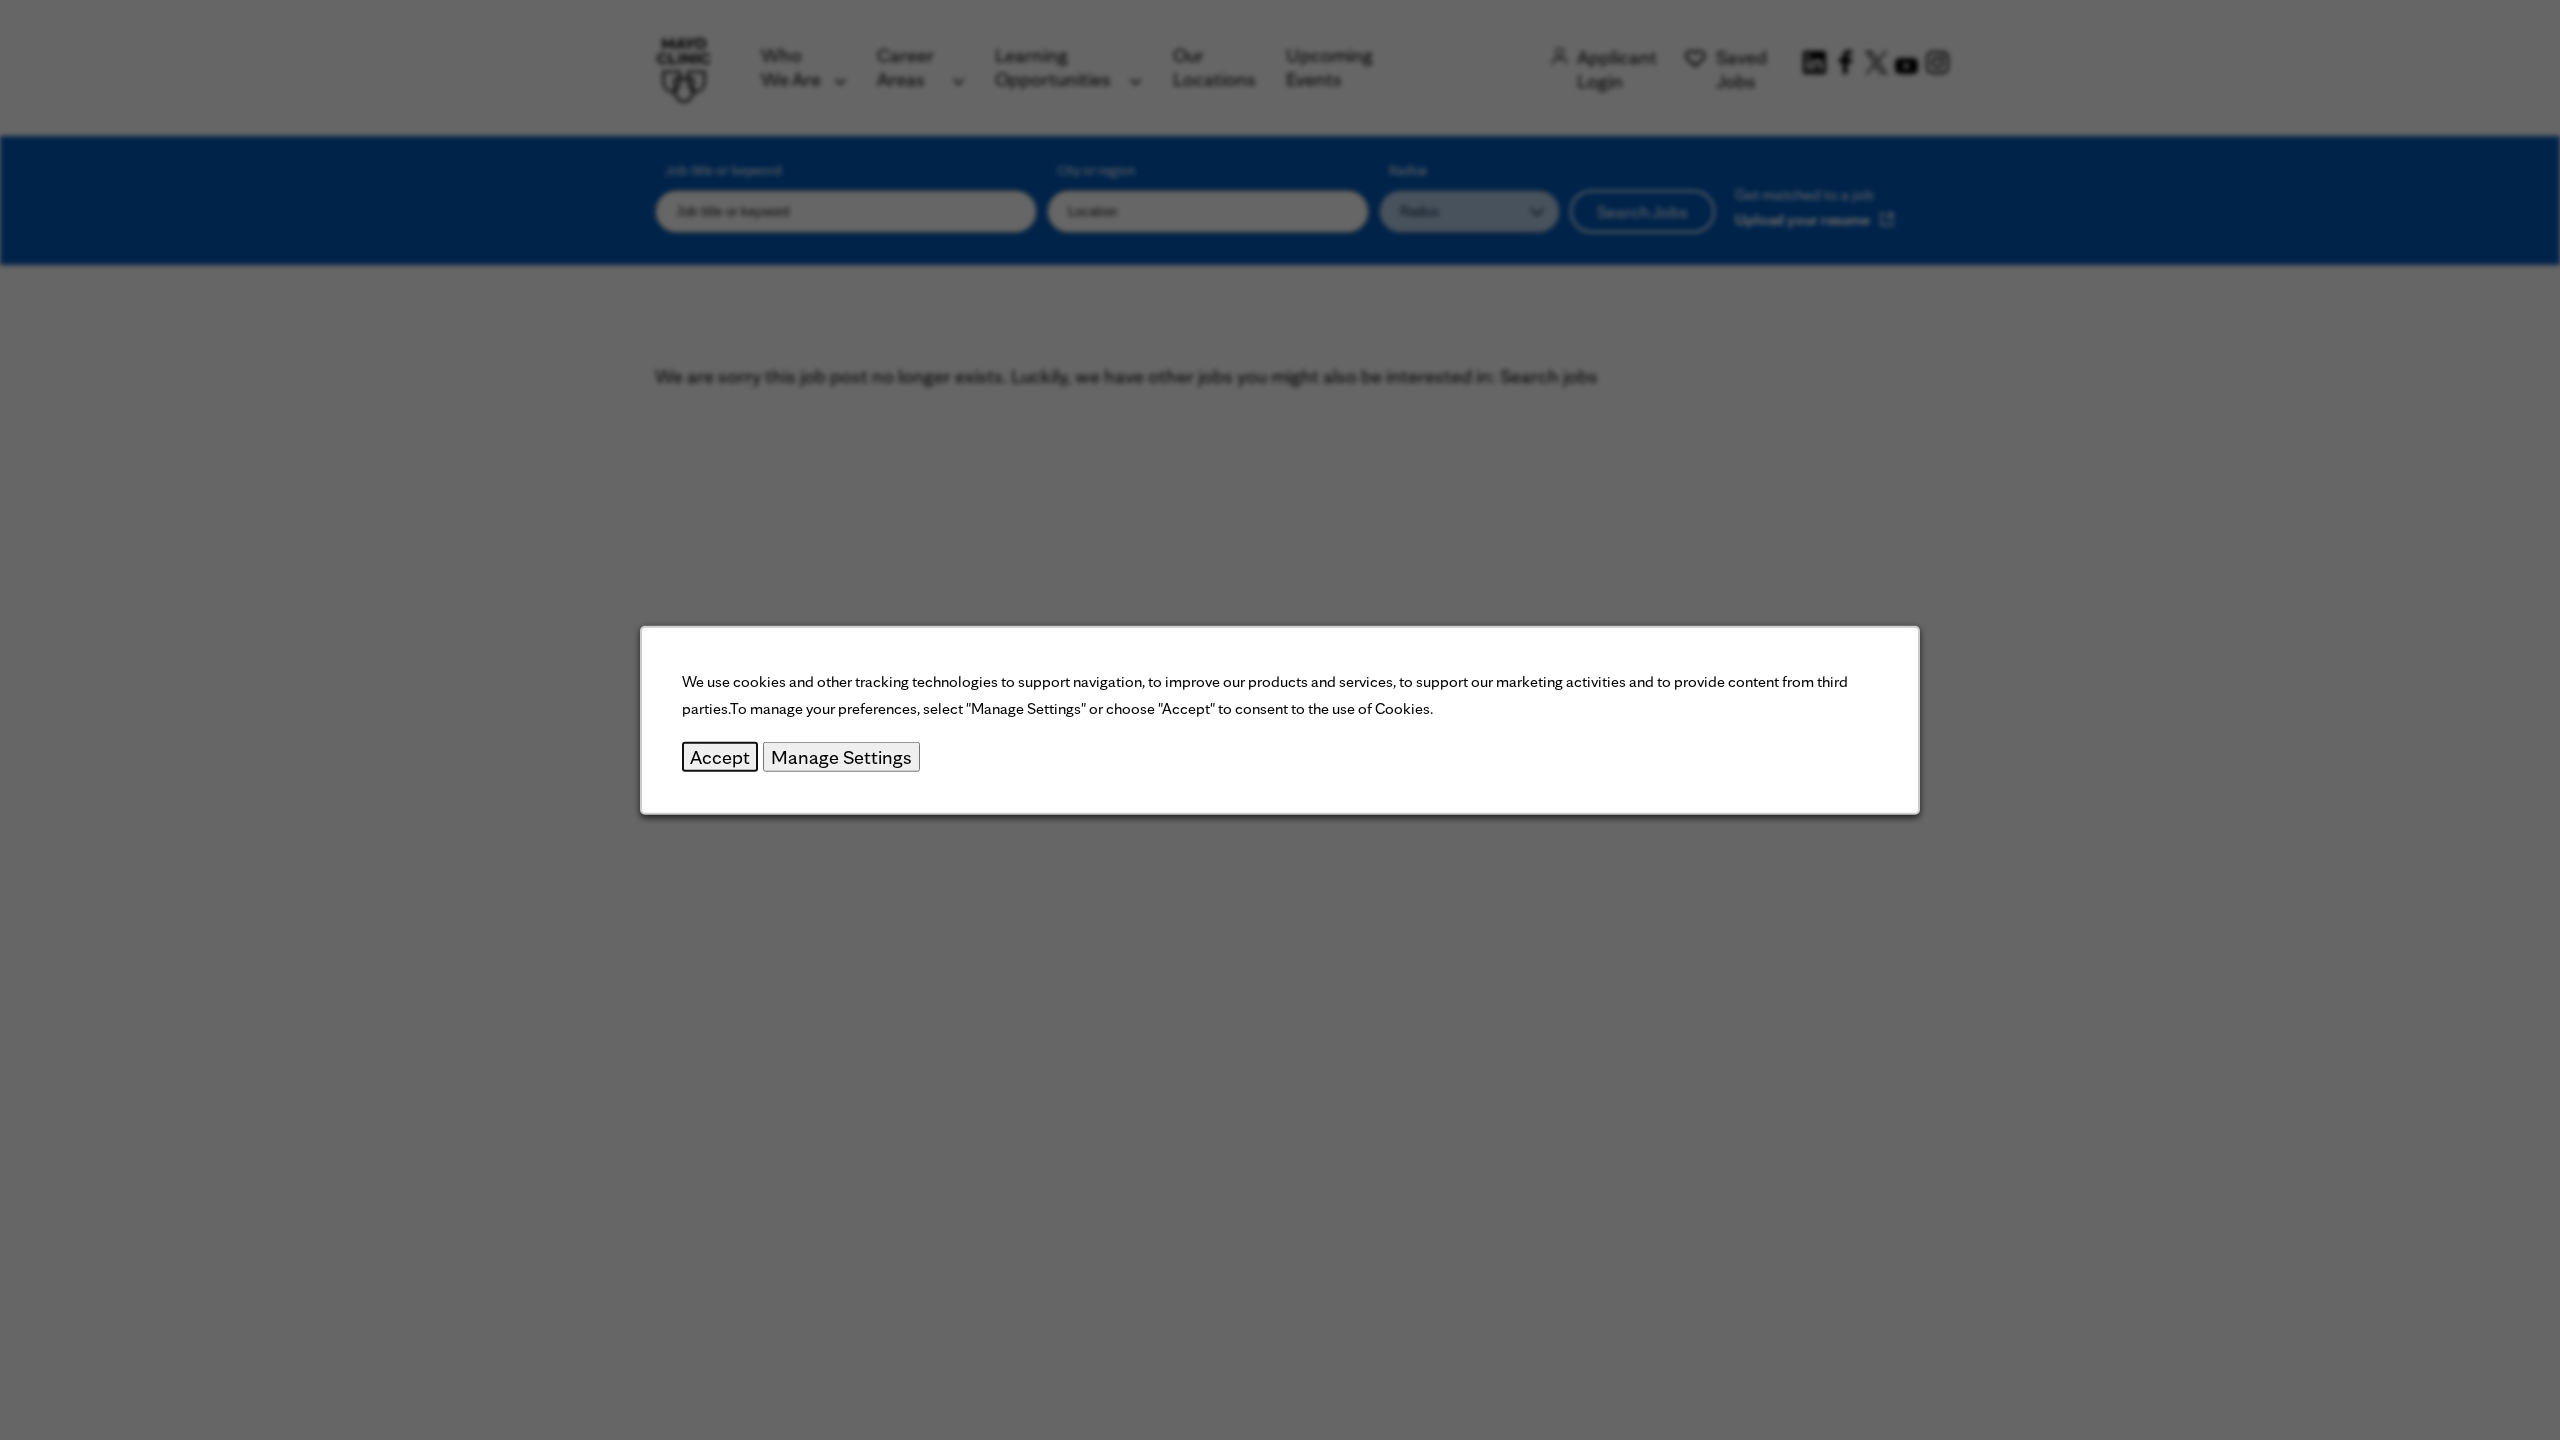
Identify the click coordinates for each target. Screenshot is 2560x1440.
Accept (720, 757)
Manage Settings (841, 757)
